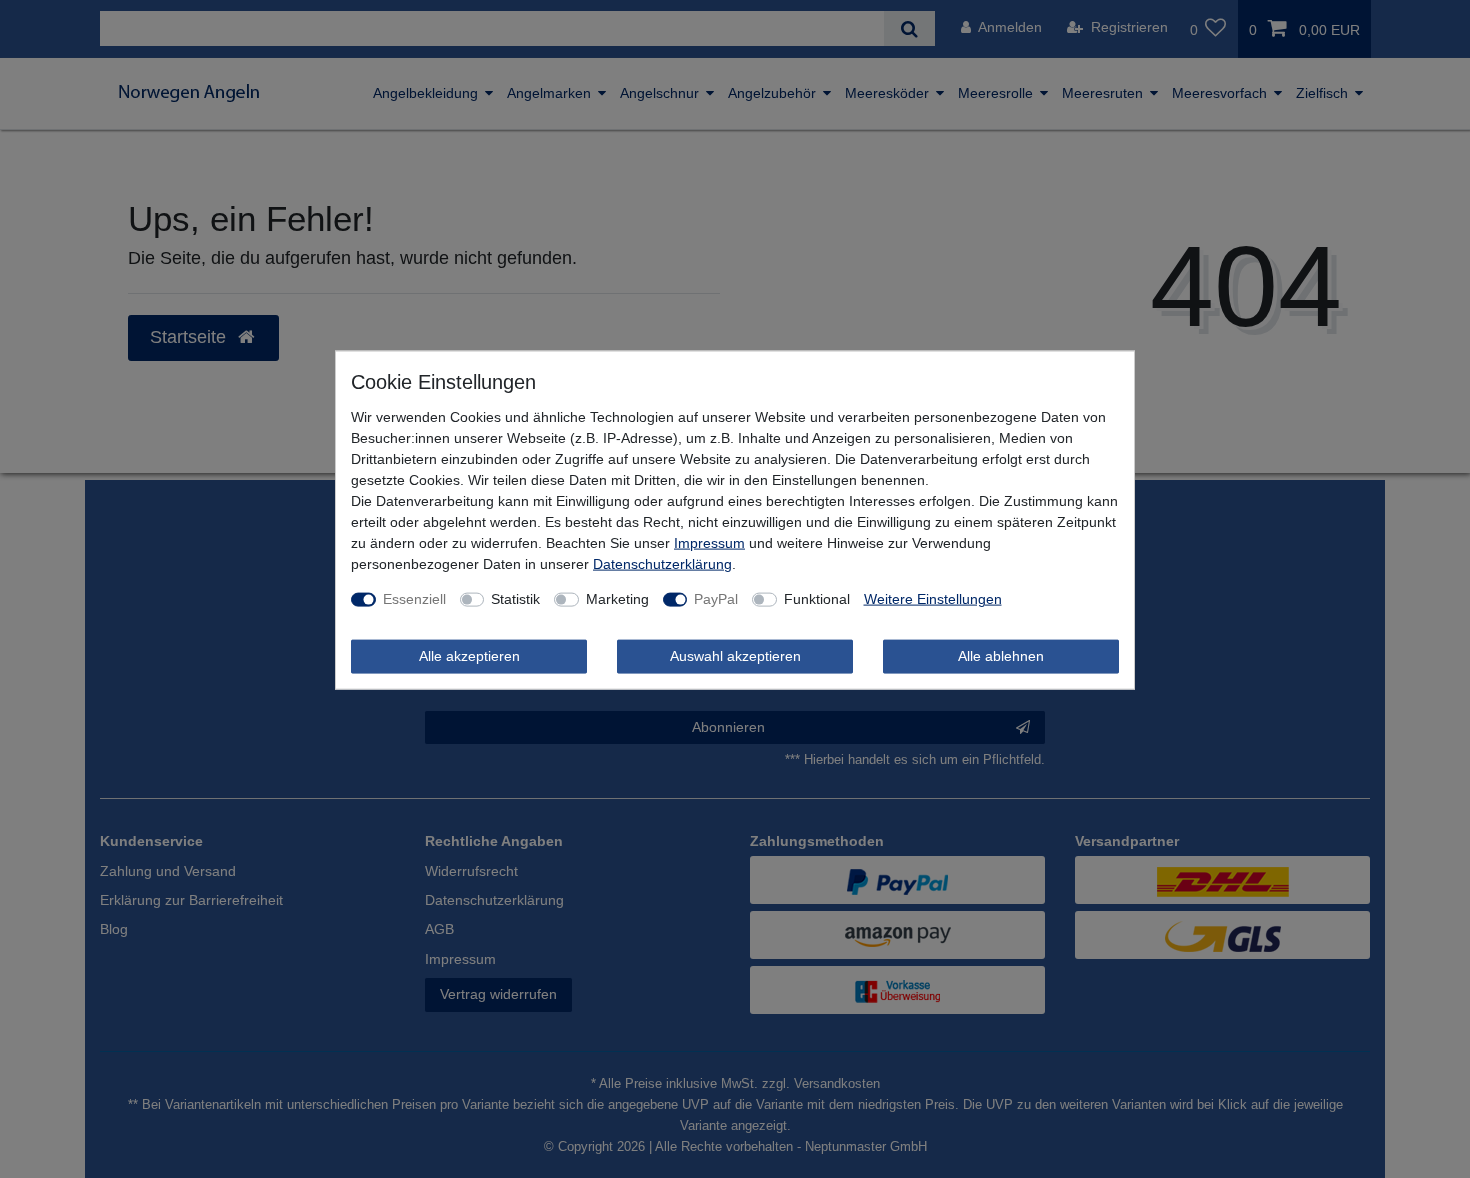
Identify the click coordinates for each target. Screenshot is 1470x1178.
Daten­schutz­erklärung (662, 564)
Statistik (515, 599)
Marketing (617, 599)
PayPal (716, 599)
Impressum (709, 543)
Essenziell (414, 599)
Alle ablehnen (1001, 656)
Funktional (817, 599)
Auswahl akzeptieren (735, 656)
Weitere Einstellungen (933, 599)
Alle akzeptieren (469, 656)
